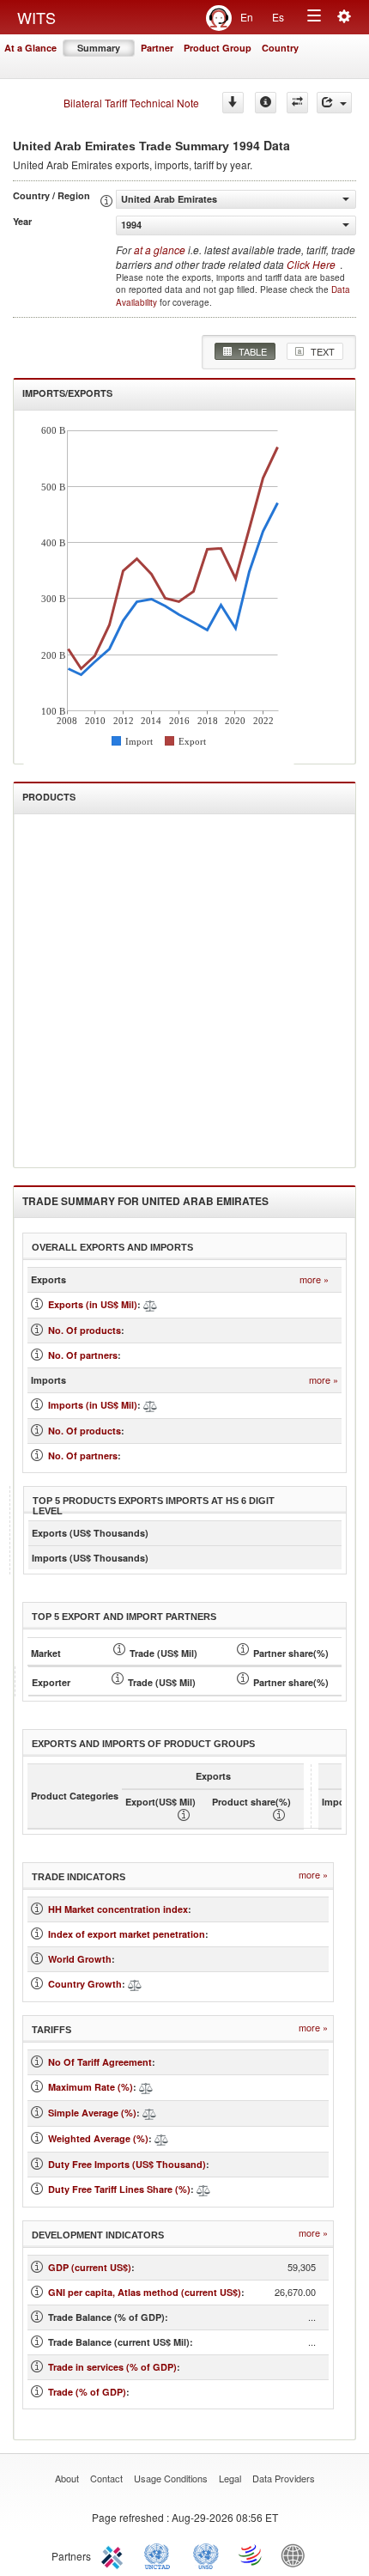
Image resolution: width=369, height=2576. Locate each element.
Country (280, 48)
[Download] (233, 103)
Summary (99, 48)
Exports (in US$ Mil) (93, 1304)
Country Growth (85, 1984)
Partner (157, 48)
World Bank (297, 2555)
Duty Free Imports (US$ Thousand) (127, 2164)
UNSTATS (206, 2555)
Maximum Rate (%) (91, 2087)
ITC (115, 2555)
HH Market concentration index (118, 1909)
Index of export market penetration (127, 1934)
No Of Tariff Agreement (100, 2062)
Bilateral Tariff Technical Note (131, 103)
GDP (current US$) (90, 2267)
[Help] (266, 103)
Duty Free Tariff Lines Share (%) (119, 2189)
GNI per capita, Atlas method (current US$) (145, 2292)
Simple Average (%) (92, 2113)
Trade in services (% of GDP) (112, 2367)
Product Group (218, 48)
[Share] (334, 103)
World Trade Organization (251, 2555)
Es (278, 17)
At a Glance (30, 48)
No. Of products (85, 1330)
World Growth (80, 1959)
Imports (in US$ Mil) (93, 1405)
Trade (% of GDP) (87, 2392)
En (247, 17)
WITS (36, 17)
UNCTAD (160, 2555)
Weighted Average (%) (98, 2138)
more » (314, 1279)
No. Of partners (83, 1355)
